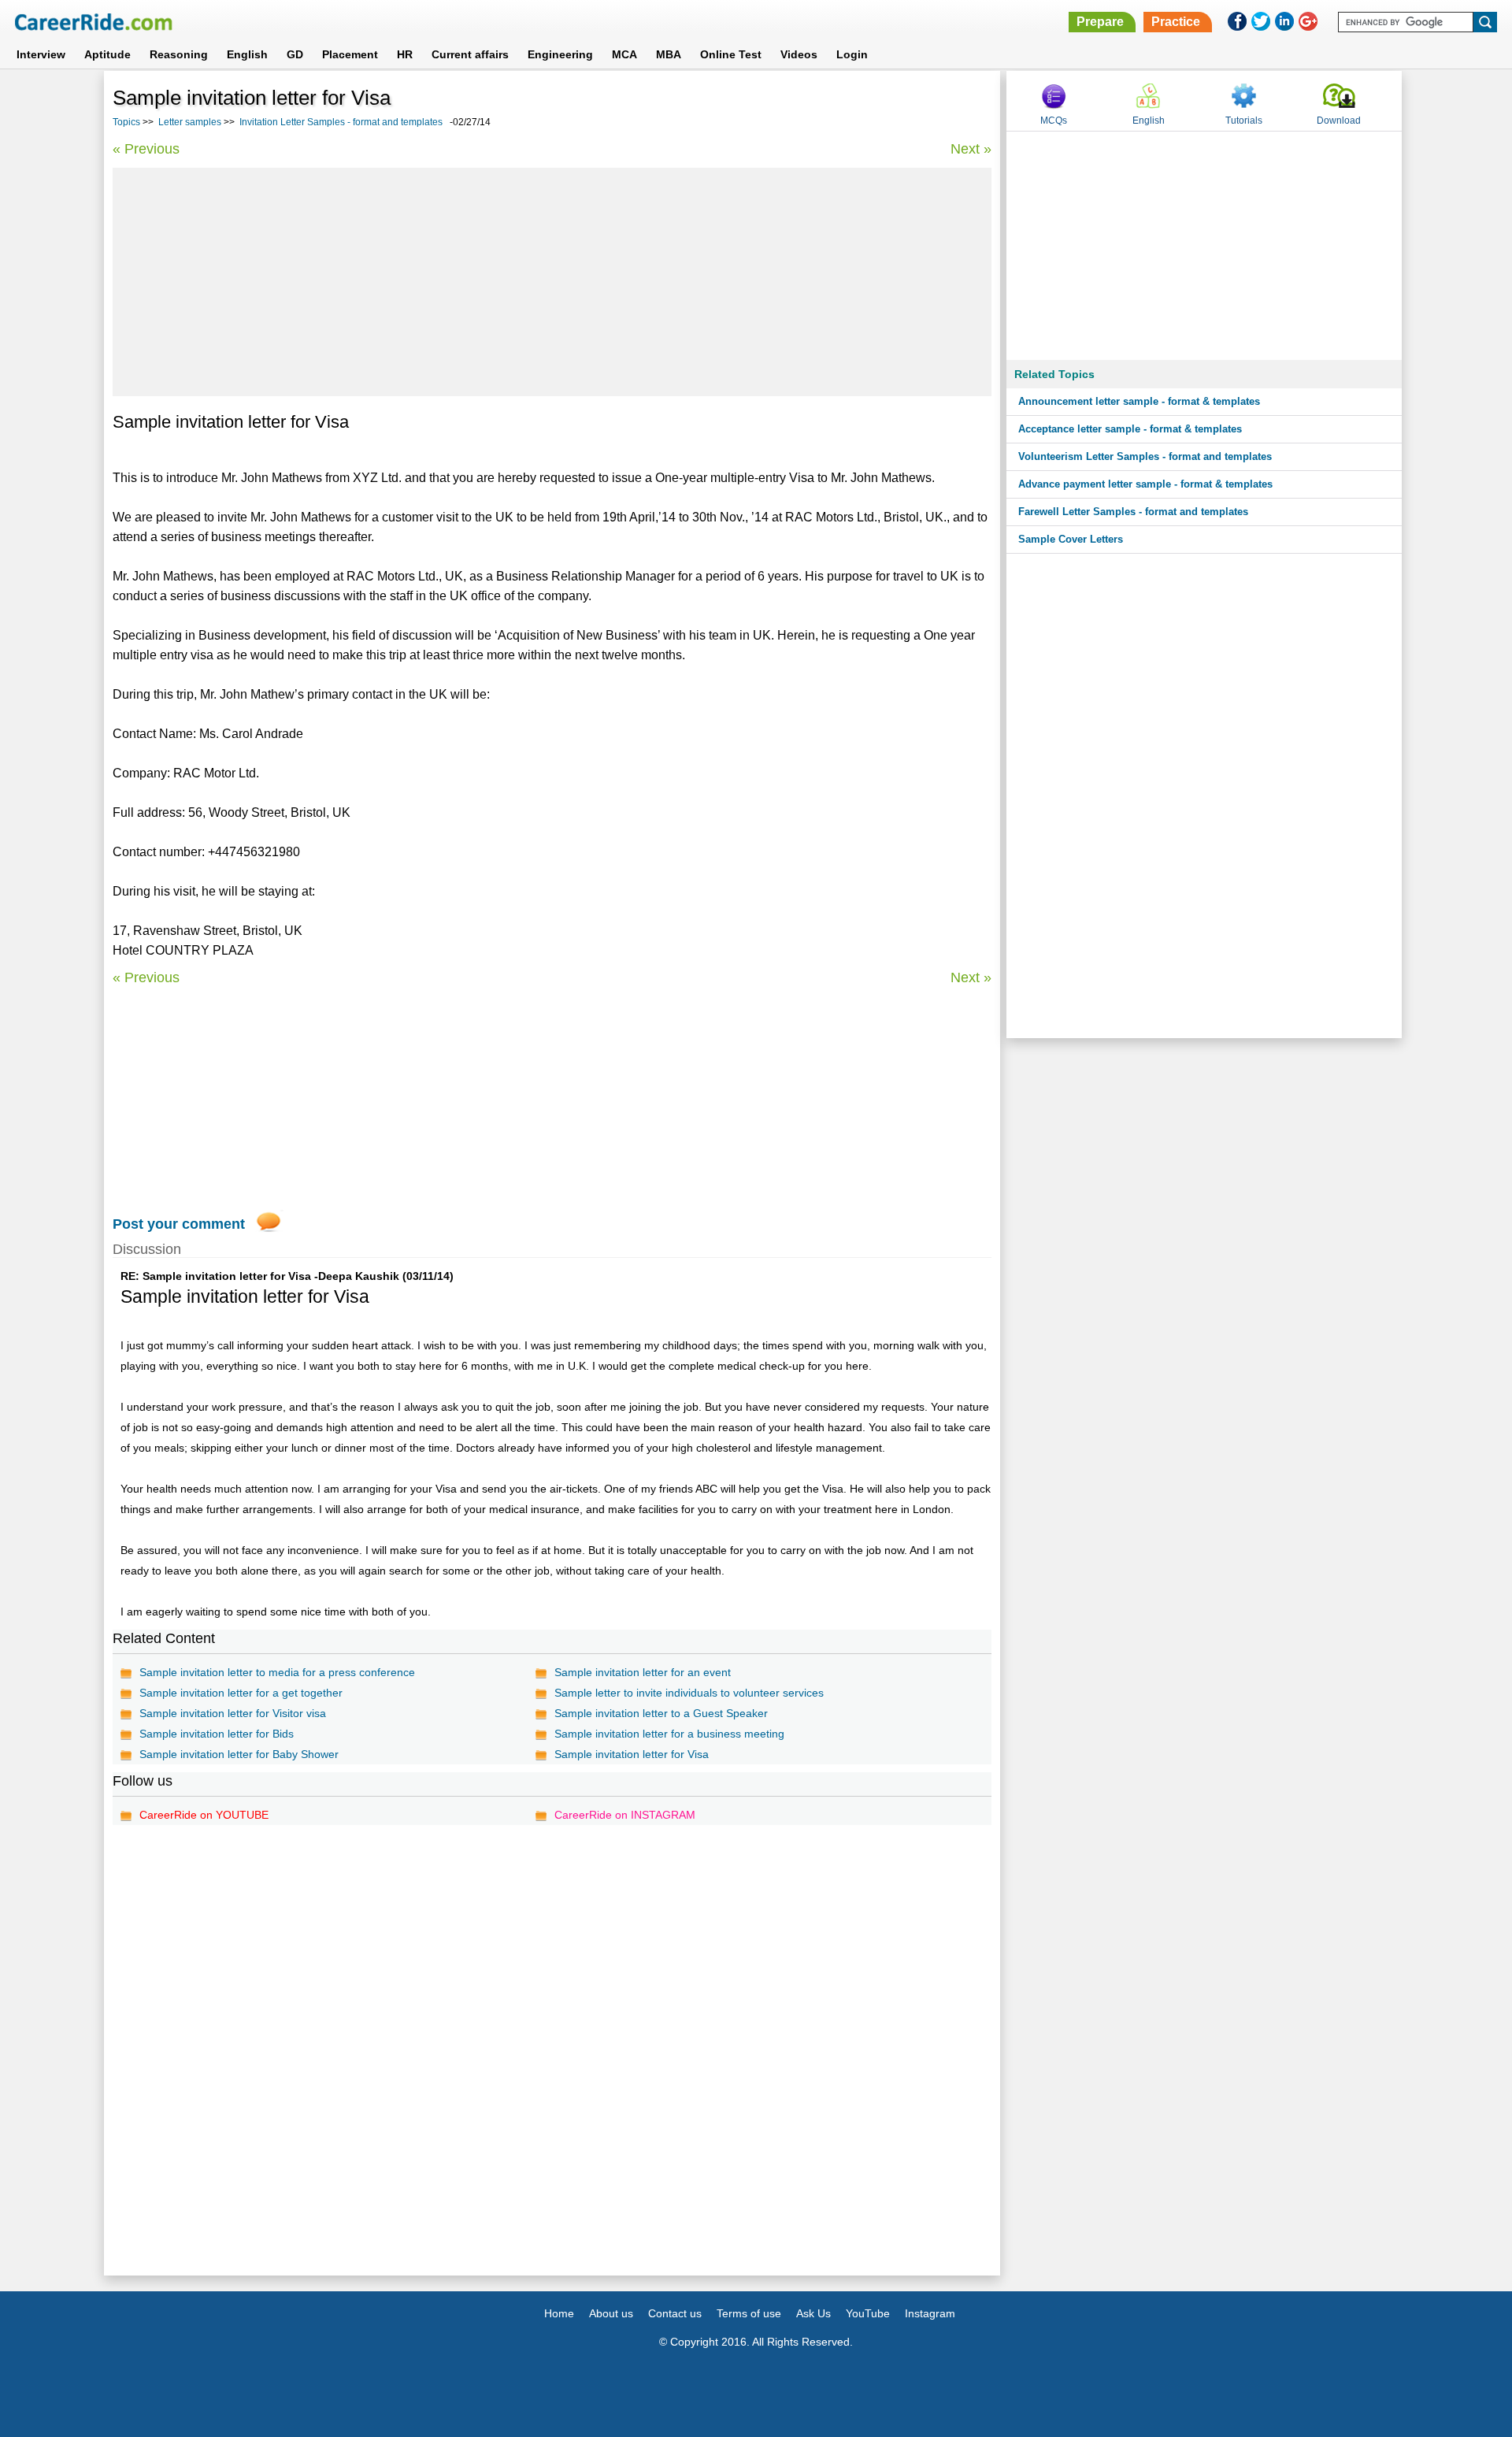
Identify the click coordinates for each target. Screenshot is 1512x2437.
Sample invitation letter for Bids (217, 1734)
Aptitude (107, 54)
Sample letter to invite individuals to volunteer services (689, 1693)
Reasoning (179, 54)
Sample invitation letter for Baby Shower (239, 1754)
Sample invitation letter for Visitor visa (233, 1713)
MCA (624, 54)
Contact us (675, 2313)
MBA (669, 54)
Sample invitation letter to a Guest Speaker (661, 1713)
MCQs (1054, 121)
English (247, 54)
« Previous (146, 149)
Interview (41, 54)
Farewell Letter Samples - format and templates (1133, 512)
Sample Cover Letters (1071, 539)
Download (1339, 121)
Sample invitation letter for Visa (632, 1754)
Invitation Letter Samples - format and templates (341, 122)
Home (559, 2313)
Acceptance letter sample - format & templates (1130, 429)
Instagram (930, 2313)
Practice (1176, 22)
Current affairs (470, 54)
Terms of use (749, 2313)
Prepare (1100, 22)
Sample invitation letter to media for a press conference (277, 1672)
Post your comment (179, 1224)
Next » (971, 149)
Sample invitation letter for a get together (241, 1693)
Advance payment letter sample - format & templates (1145, 484)
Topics (126, 122)
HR (405, 54)
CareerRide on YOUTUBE (204, 1815)
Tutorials (1244, 121)
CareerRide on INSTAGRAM (625, 1815)
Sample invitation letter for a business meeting (669, 1734)
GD (295, 54)
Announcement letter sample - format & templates (1139, 401)
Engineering (560, 54)
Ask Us (813, 2313)
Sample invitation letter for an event (643, 1672)
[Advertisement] (552, 282)
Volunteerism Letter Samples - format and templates (1145, 456)
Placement (350, 54)
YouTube (868, 2313)
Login (852, 54)
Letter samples (190, 122)
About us (611, 2313)
